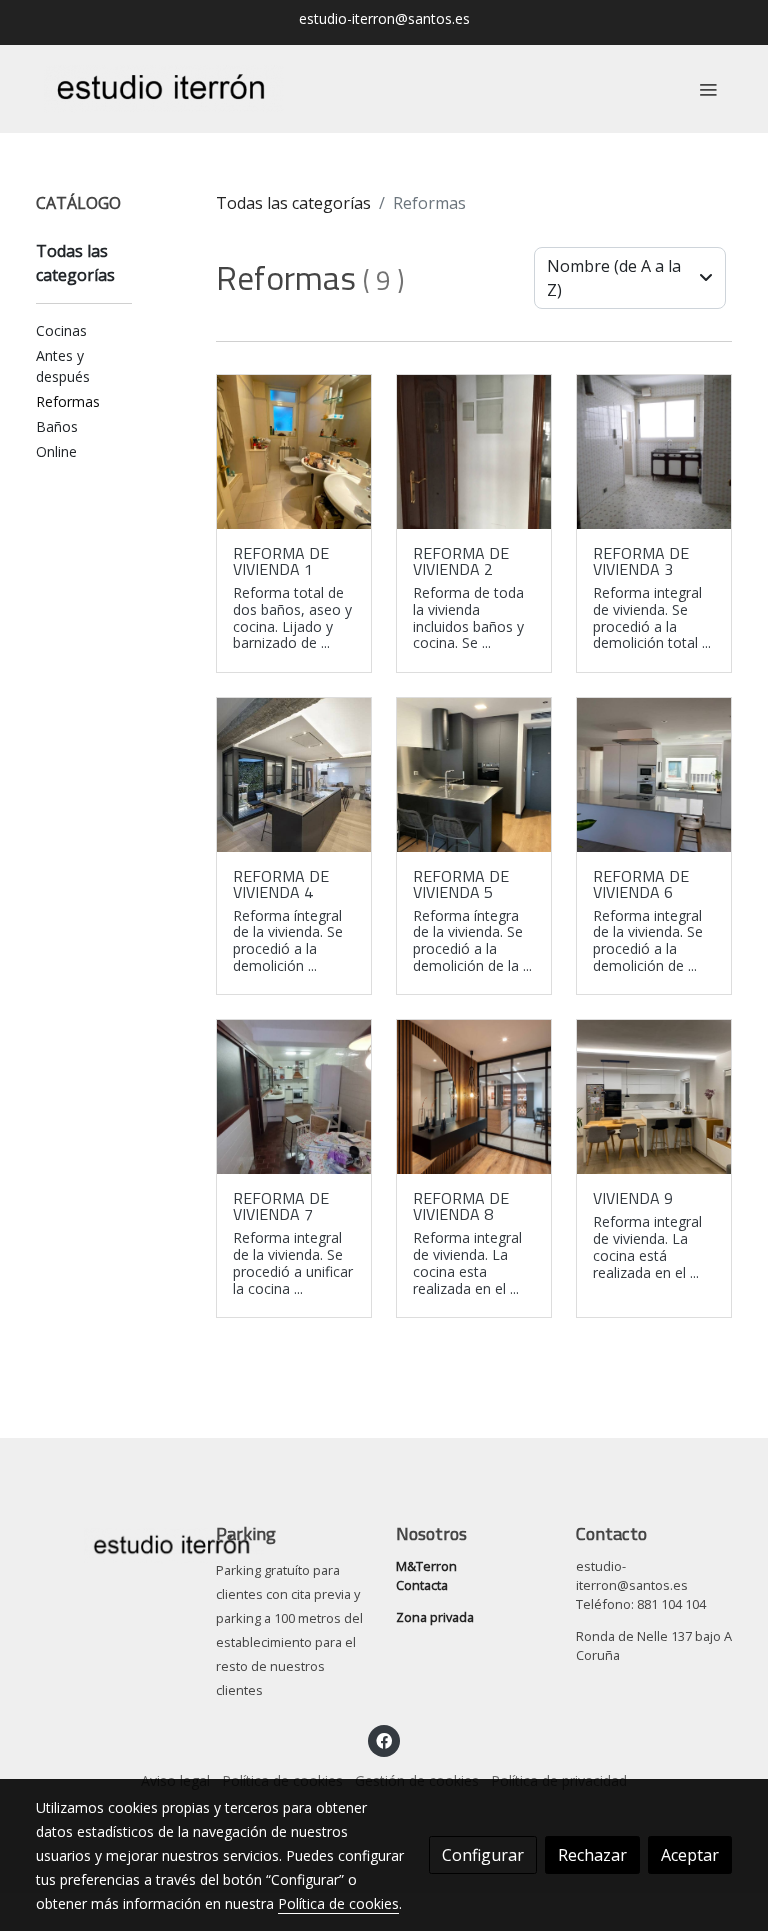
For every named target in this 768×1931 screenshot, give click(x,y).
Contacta (422, 1585)
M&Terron (426, 1566)
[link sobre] (114, 1542)
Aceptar (690, 1855)
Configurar (483, 1855)
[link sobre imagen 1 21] (474, 1097)
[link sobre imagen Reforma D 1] (294, 775)
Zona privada (435, 1617)
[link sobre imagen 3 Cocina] (654, 1097)
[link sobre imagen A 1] (474, 452)
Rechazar (592, 1855)
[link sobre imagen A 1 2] (654, 775)
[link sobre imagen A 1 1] (654, 452)
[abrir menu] (708, 89)
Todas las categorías (293, 203)
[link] (164, 89)
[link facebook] (384, 1740)
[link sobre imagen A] (294, 452)
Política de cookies (338, 1903)
